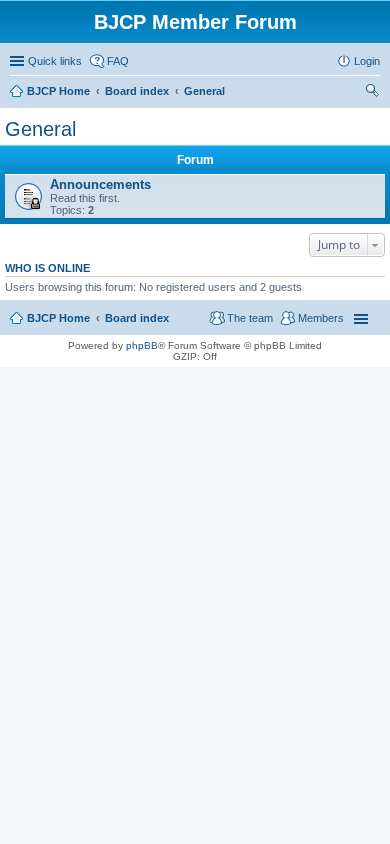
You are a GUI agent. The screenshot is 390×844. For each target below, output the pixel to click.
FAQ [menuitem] (118, 61)
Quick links (55, 61)
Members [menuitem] (321, 318)
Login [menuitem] (367, 61)
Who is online (47, 268)
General (40, 129)
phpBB (142, 345)
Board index (137, 318)
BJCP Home (58, 318)
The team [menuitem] (250, 318)
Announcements (100, 184)
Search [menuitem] (372, 93)
